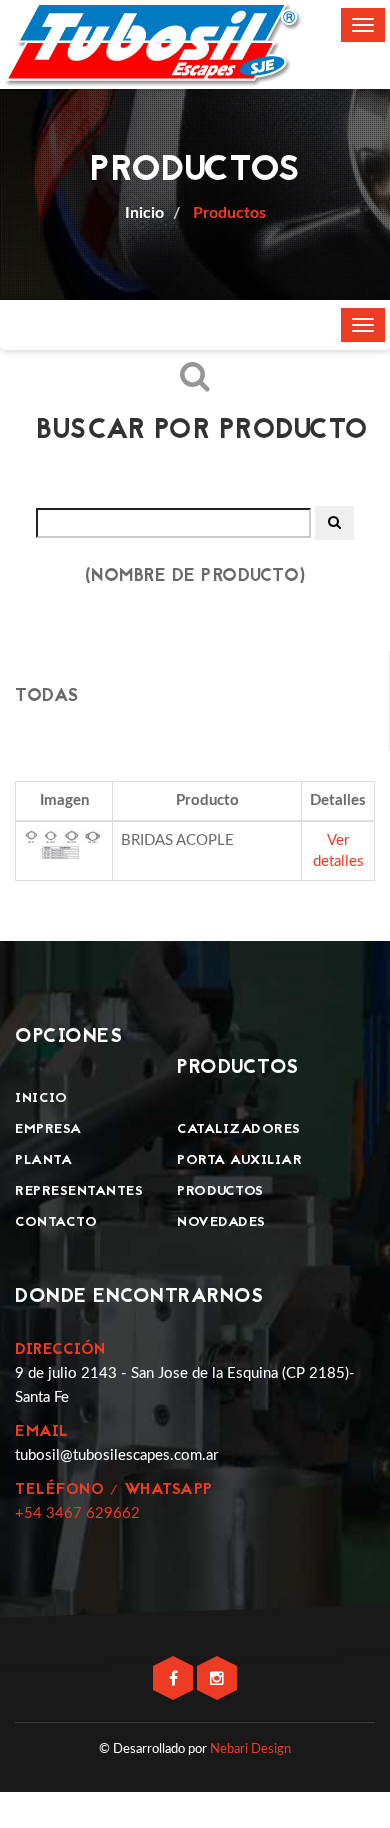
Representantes (79, 1191)
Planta (43, 1160)
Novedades (221, 1222)
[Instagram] (217, 1679)
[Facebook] (175, 1679)
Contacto (56, 1222)
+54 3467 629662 (77, 1513)
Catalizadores (239, 1129)
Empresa (48, 1129)
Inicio (41, 1098)
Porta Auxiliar (239, 1160)
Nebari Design (250, 1749)
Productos (227, 213)
